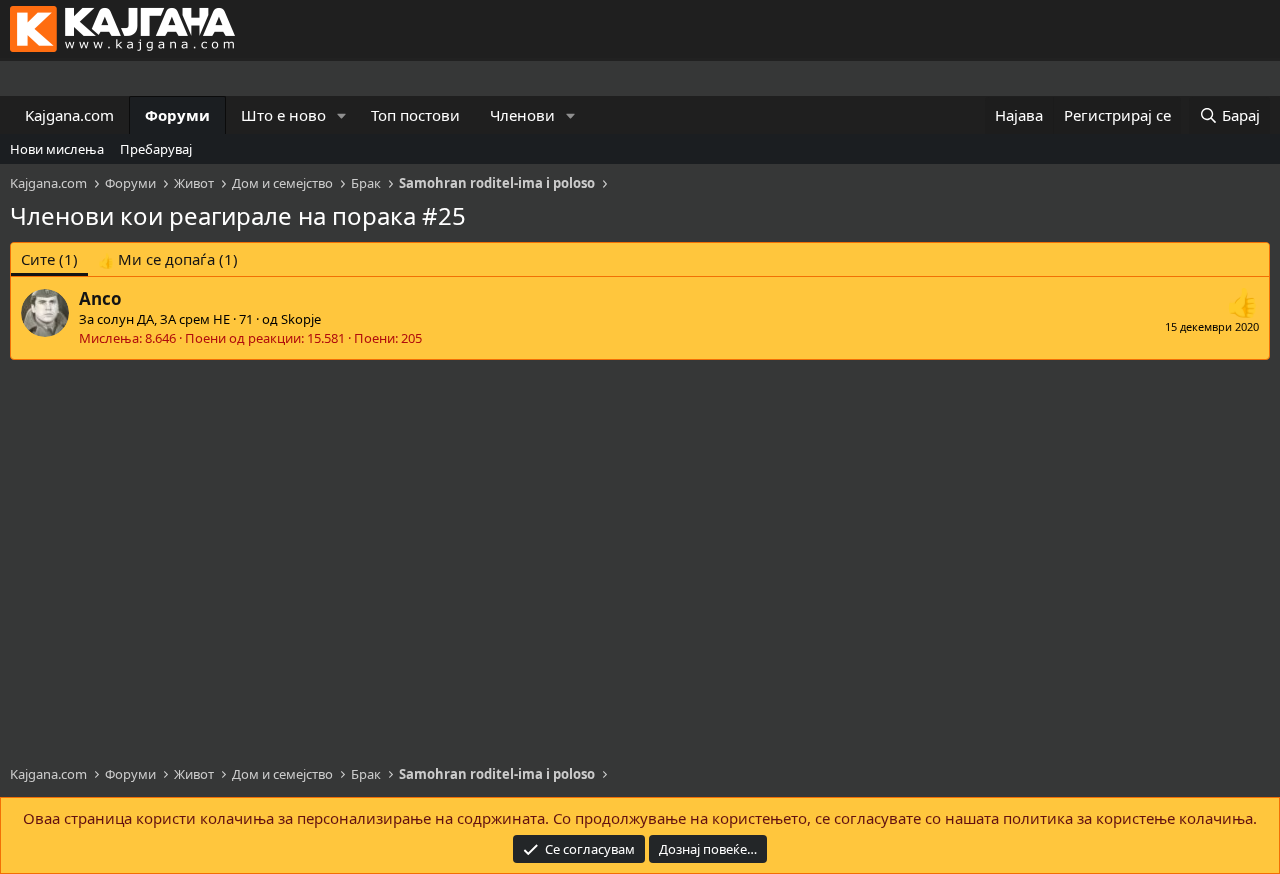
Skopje (301, 319)
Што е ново (283, 115)
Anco (100, 298)
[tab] (168, 259)
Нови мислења (57, 149)
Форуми (177, 115)
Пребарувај (156, 149)
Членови (522, 115)
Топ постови (415, 115)
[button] (342, 115)
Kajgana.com (69, 115)
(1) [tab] (49, 259)
